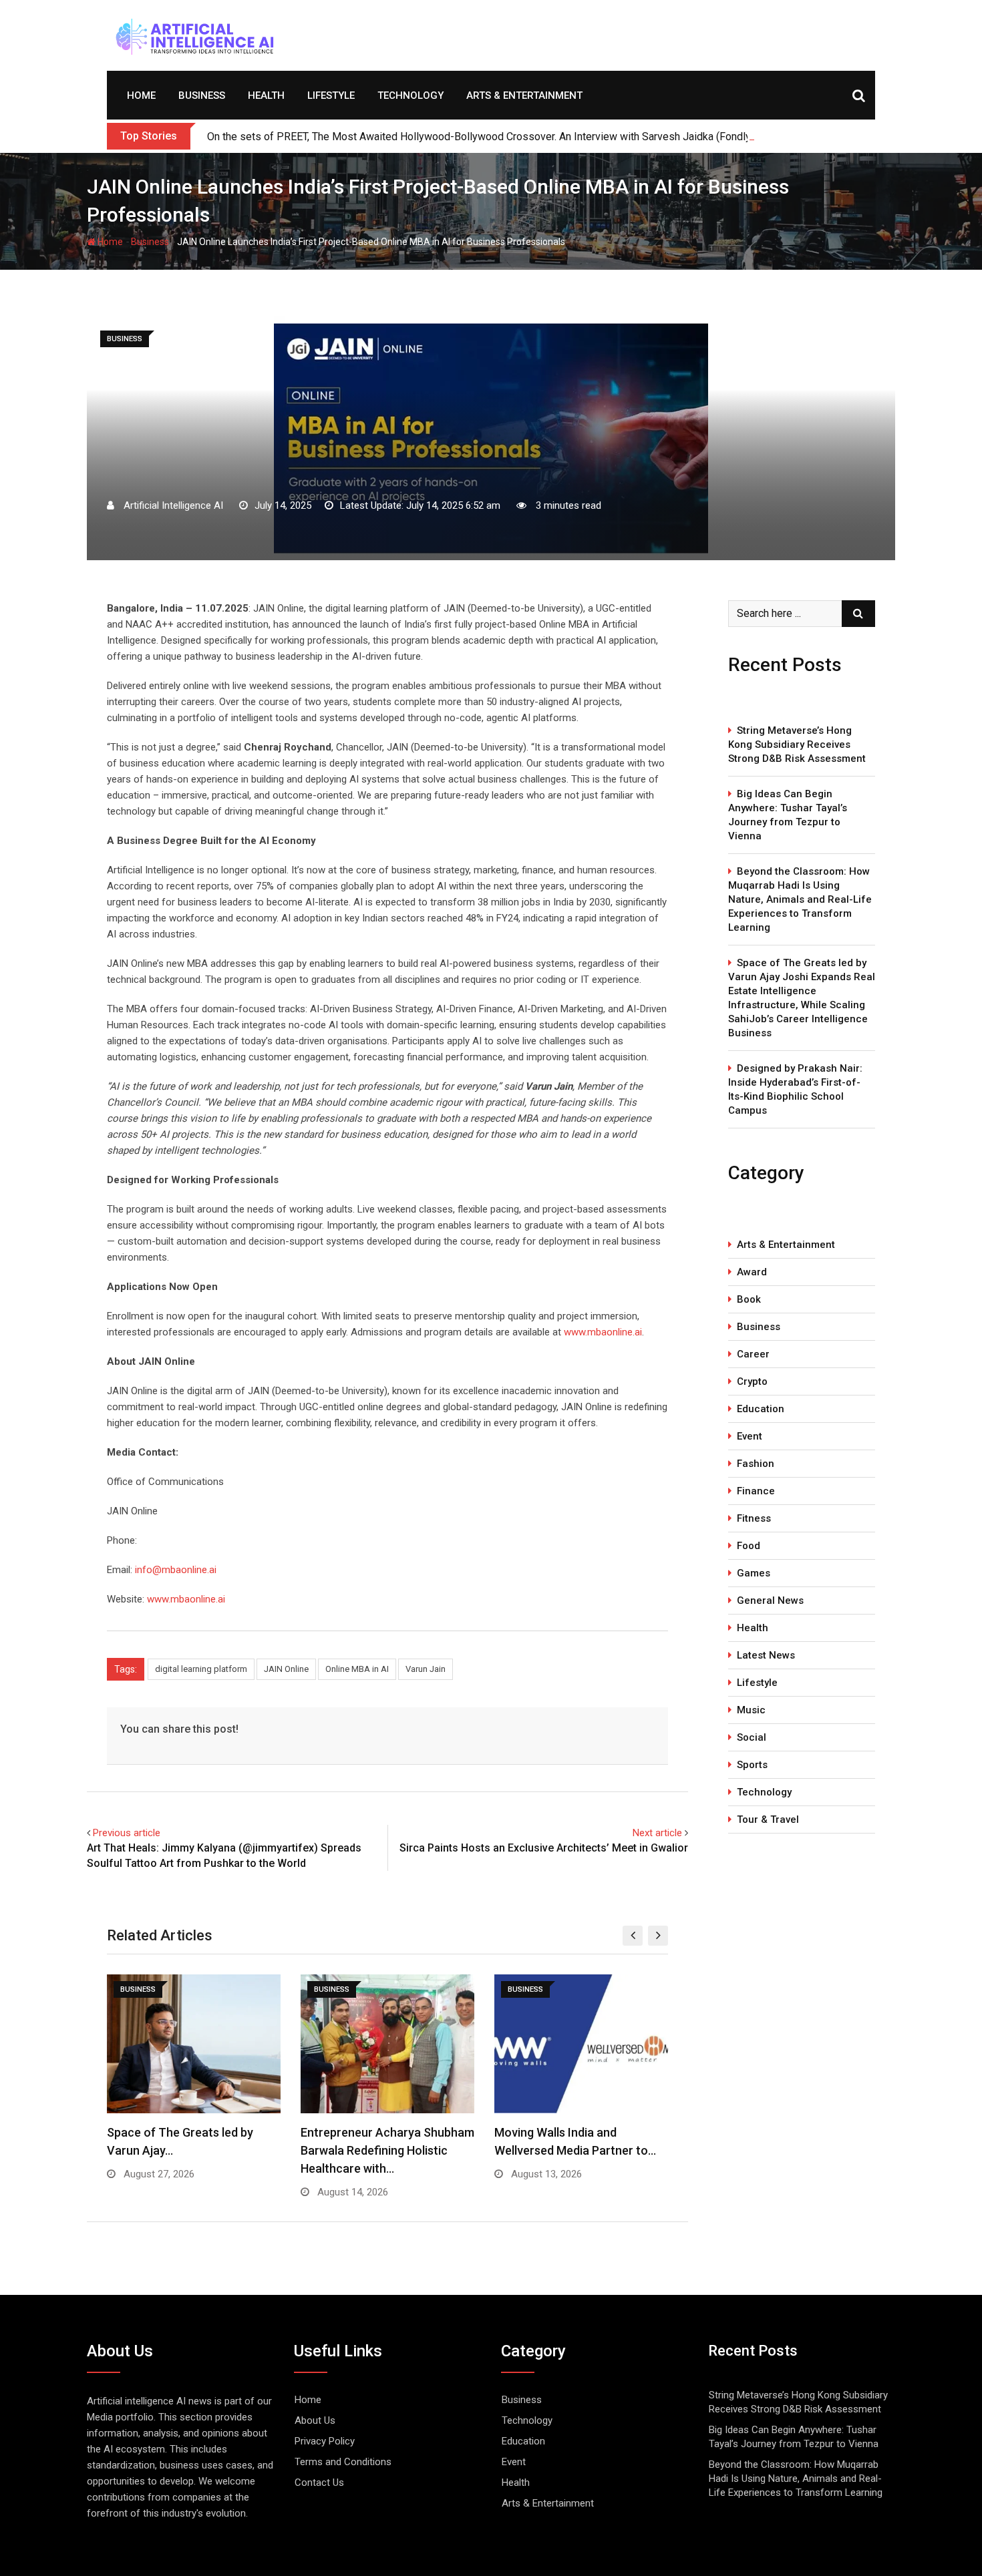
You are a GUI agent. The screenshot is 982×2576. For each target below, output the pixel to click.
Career (753, 1354)
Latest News (766, 1655)
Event (750, 1436)
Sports (752, 1765)
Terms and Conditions (343, 2462)
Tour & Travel (768, 1819)
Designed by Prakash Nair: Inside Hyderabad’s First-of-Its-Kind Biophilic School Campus (795, 1089)
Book (749, 1299)
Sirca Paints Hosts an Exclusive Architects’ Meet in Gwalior (544, 1848)
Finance (756, 1491)
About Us (315, 2420)
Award (752, 1272)
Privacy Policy (325, 2441)
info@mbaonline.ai (176, 1570)
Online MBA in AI (357, 1669)
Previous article (127, 1833)
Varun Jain (426, 1669)
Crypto (752, 1381)
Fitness (754, 1518)
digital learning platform (201, 1669)
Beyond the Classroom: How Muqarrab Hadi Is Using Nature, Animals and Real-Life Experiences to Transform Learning (800, 899)
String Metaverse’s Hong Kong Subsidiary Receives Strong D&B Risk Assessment (797, 744)
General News (770, 1600)
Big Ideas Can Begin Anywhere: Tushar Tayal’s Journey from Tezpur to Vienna (788, 815)
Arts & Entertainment (524, 95)
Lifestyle (331, 95)
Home (141, 95)
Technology (411, 95)
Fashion (756, 1464)
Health (266, 95)
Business (202, 95)
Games (754, 1573)
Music (751, 1710)
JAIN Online (286, 1669)
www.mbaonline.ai (603, 1332)
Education (761, 1409)
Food (749, 1546)
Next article (657, 1833)
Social (752, 1737)
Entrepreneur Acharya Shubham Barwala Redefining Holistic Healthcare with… (387, 2150)
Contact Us (319, 2483)
